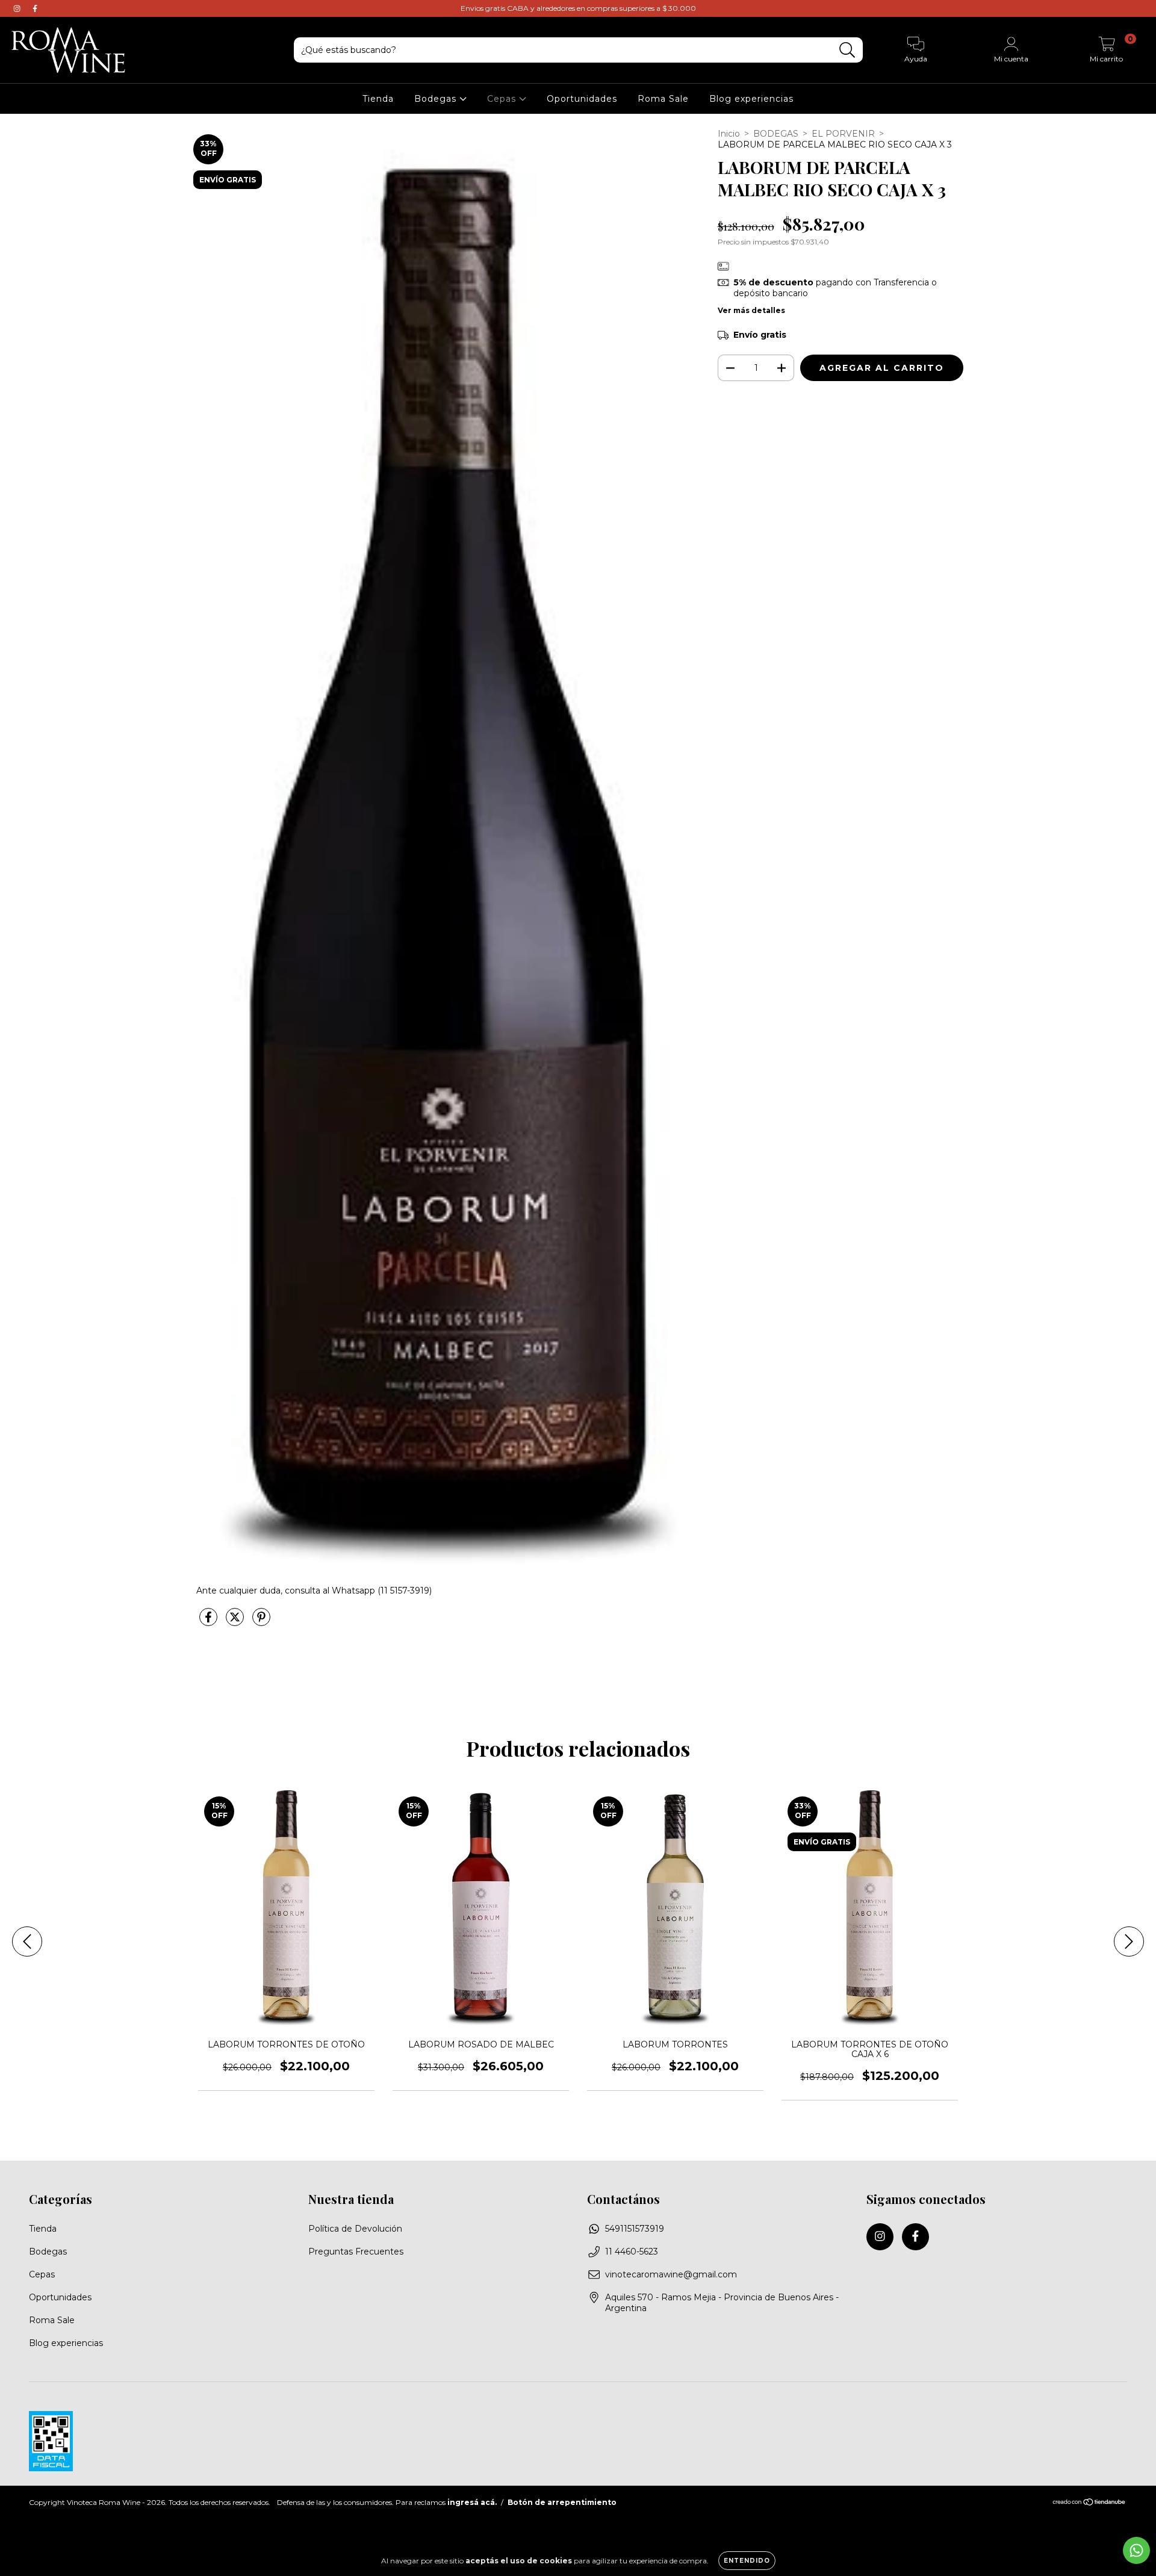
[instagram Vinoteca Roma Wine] (18, 8)
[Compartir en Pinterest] (261, 1622)
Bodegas (437, 99)
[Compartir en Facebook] (210, 1622)
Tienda (378, 99)
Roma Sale (663, 99)
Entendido (747, 2561)
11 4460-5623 (632, 2252)
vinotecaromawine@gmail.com (671, 2274)
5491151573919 (635, 2229)
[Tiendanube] (1089, 2503)
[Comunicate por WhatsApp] (1136, 2550)
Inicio (729, 134)
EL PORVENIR (843, 134)
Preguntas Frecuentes (356, 2252)
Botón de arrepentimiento (562, 2502)
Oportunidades (582, 99)
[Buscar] (847, 50)
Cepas (503, 99)
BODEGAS (776, 134)
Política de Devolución (355, 2229)
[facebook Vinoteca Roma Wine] (35, 8)
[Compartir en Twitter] (236, 1622)
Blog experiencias (751, 99)
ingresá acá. (472, 2502)
